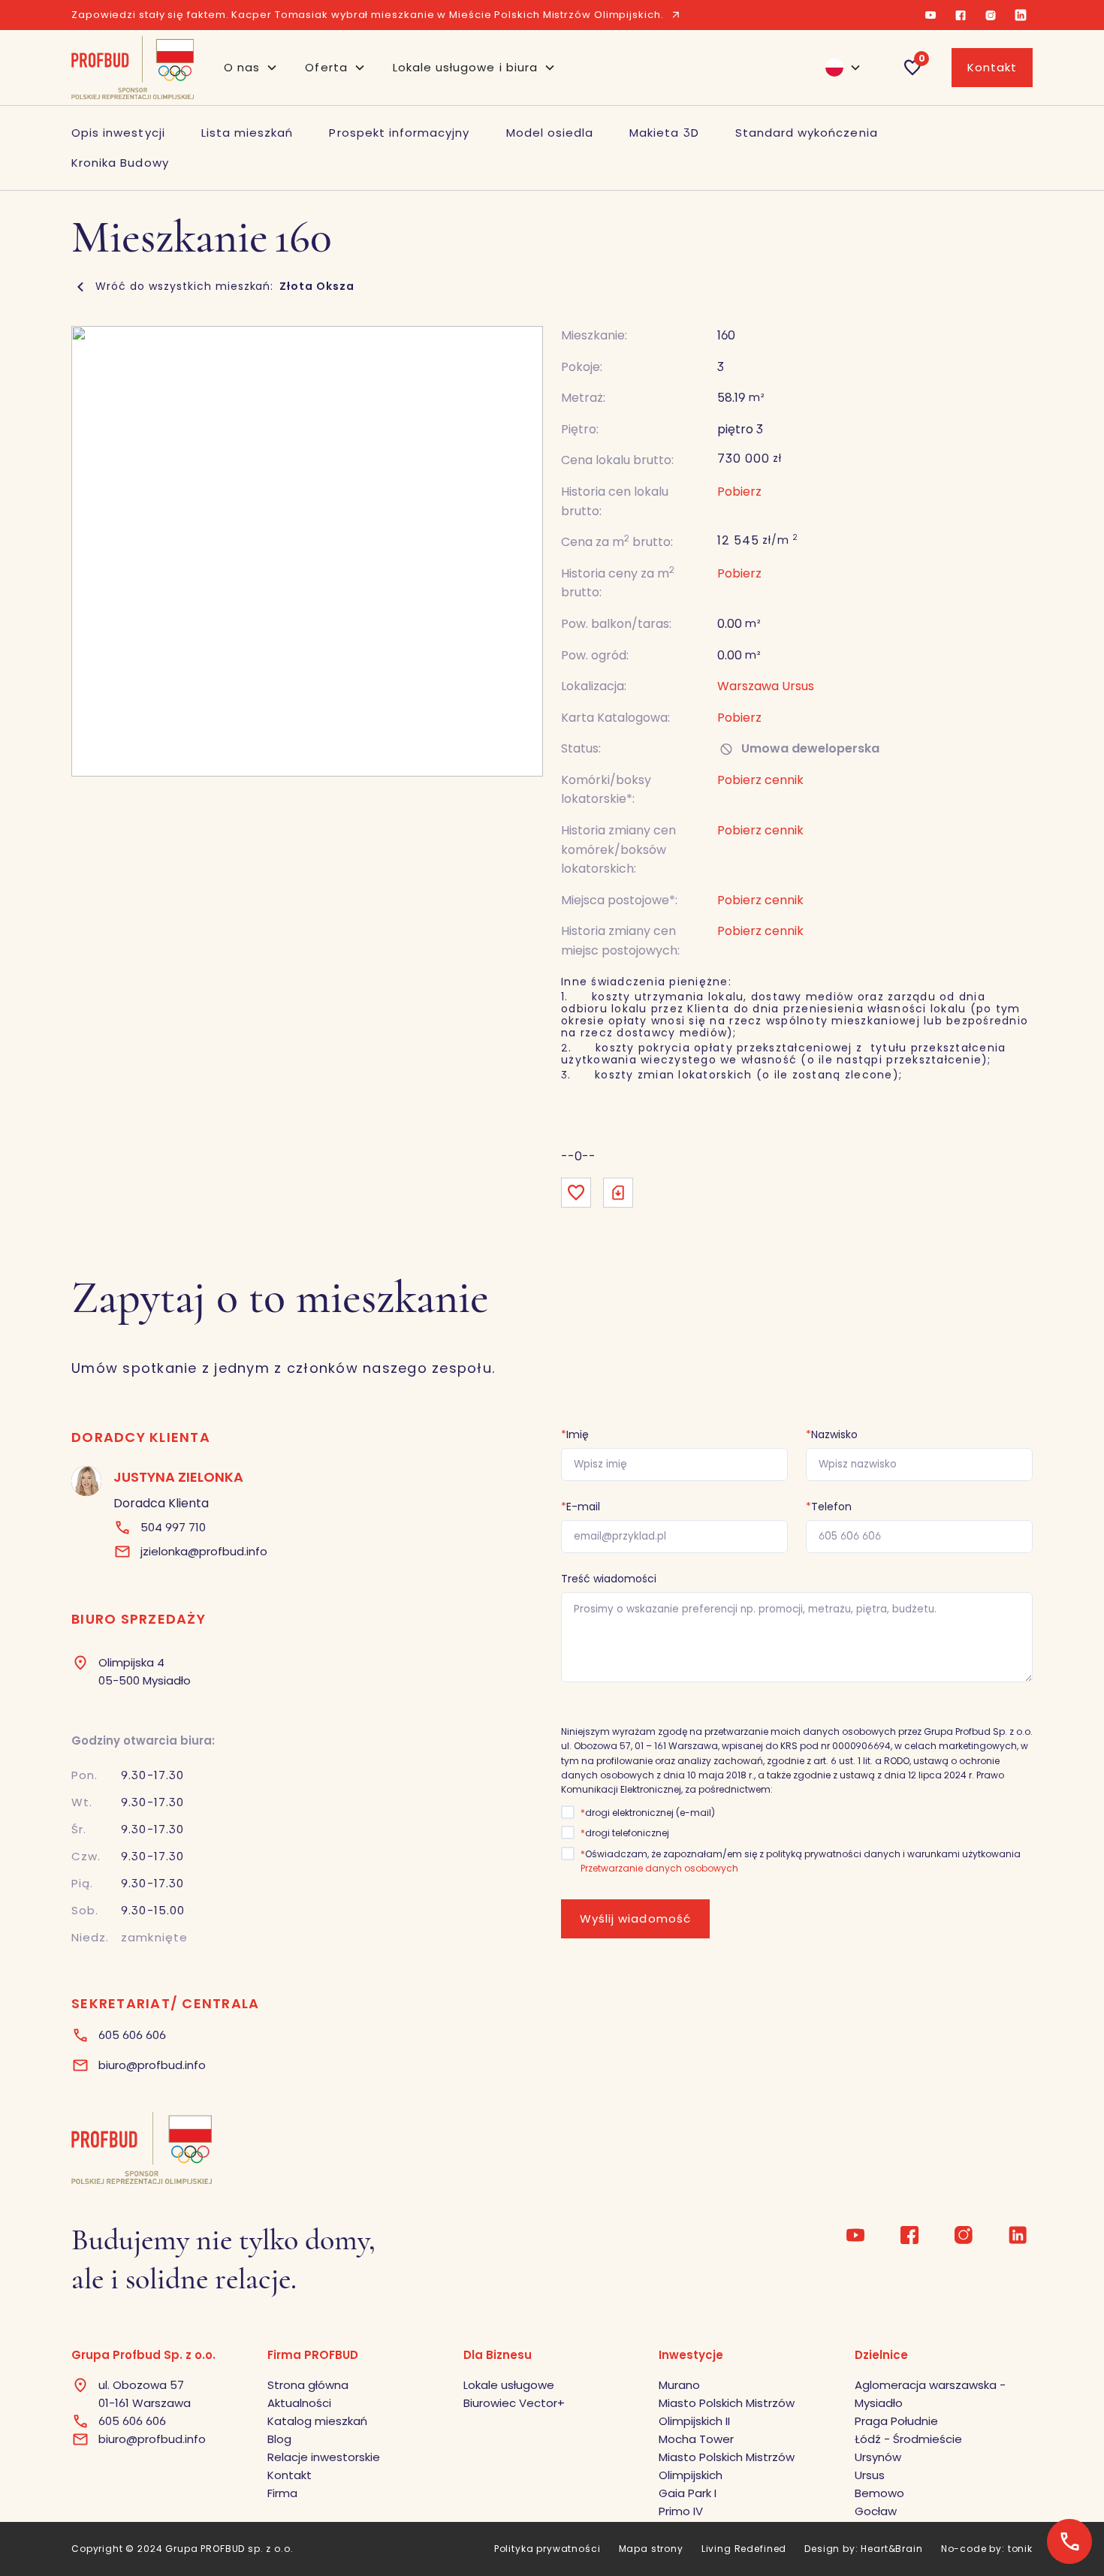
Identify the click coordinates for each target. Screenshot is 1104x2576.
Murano (679, 2385)
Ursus (870, 2475)
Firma (282, 2493)
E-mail (581, 1507)
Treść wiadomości (609, 1579)
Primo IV (681, 2511)
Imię (575, 1434)
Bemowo (879, 2493)
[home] (133, 68)
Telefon (829, 1507)
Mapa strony (651, 2549)
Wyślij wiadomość (635, 1918)
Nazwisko (832, 1434)
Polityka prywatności (547, 2549)
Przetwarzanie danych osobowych (659, 1868)
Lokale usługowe (509, 2385)
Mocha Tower (696, 2439)
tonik (1020, 2549)
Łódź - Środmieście (908, 2439)
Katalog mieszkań (317, 2421)
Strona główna (308, 2385)
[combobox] (837, 68)
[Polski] (837, 68)
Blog (279, 2439)
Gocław (876, 2511)
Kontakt (992, 67)
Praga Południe (896, 2421)
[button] (251, 68)
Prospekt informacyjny (399, 133)
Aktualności (299, 2403)
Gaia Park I (688, 2493)
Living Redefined (744, 2549)
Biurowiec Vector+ (514, 2403)
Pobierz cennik (760, 900)
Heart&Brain (891, 2549)
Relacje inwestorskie (324, 2457)
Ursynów (878, 2457)
